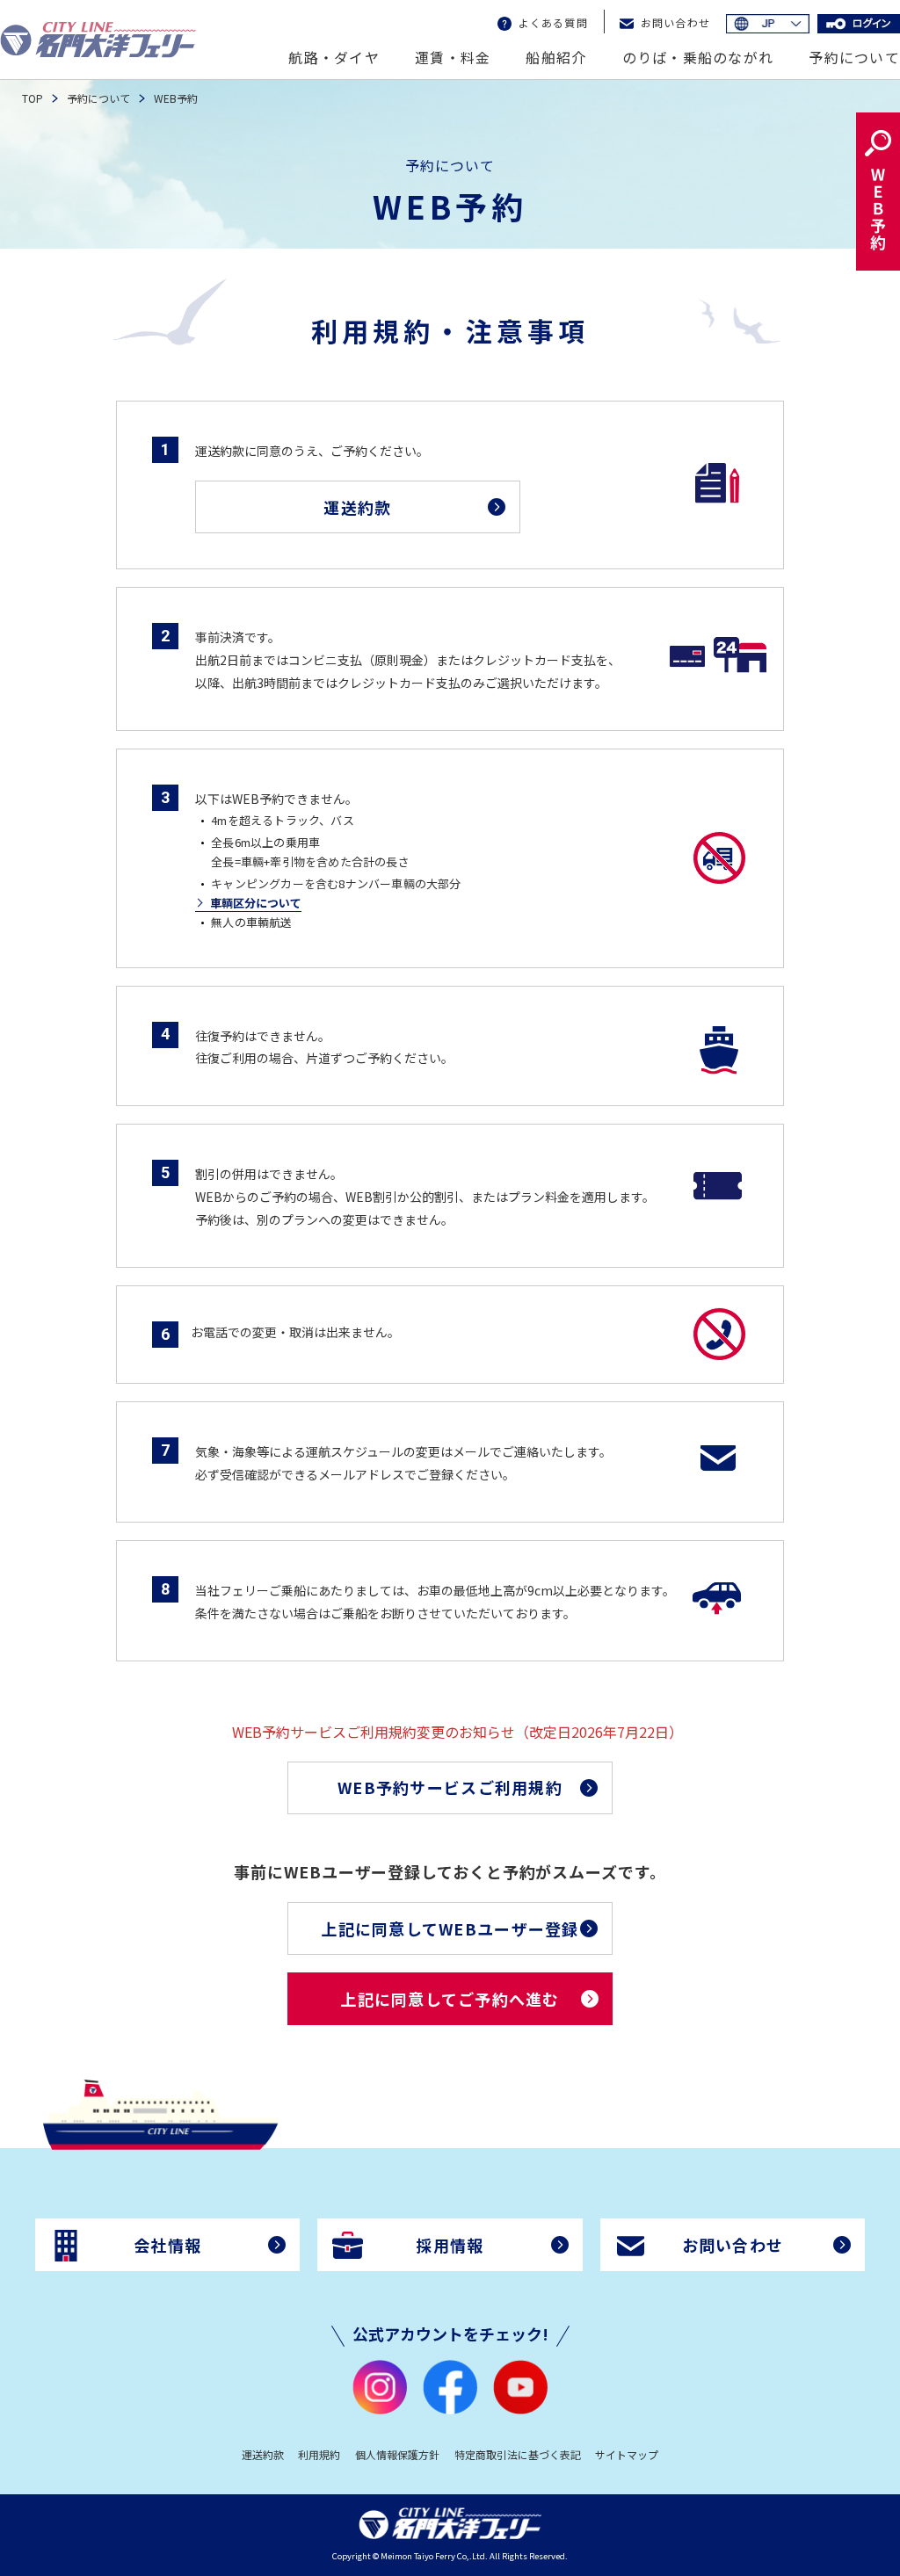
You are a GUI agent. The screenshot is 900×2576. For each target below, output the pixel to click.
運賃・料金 (453, 57)
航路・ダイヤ (334, 57)
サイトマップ (627, 2454)
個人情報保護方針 (397, 2454)
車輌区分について (256, 903)
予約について (854, 57)
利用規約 (319, 2454)
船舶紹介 (556, 57)
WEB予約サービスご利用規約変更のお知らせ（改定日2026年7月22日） (399, 1732)
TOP (33, 98)
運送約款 (263, 2454)
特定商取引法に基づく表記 (518, 2454)
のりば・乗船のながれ (698, 57)
